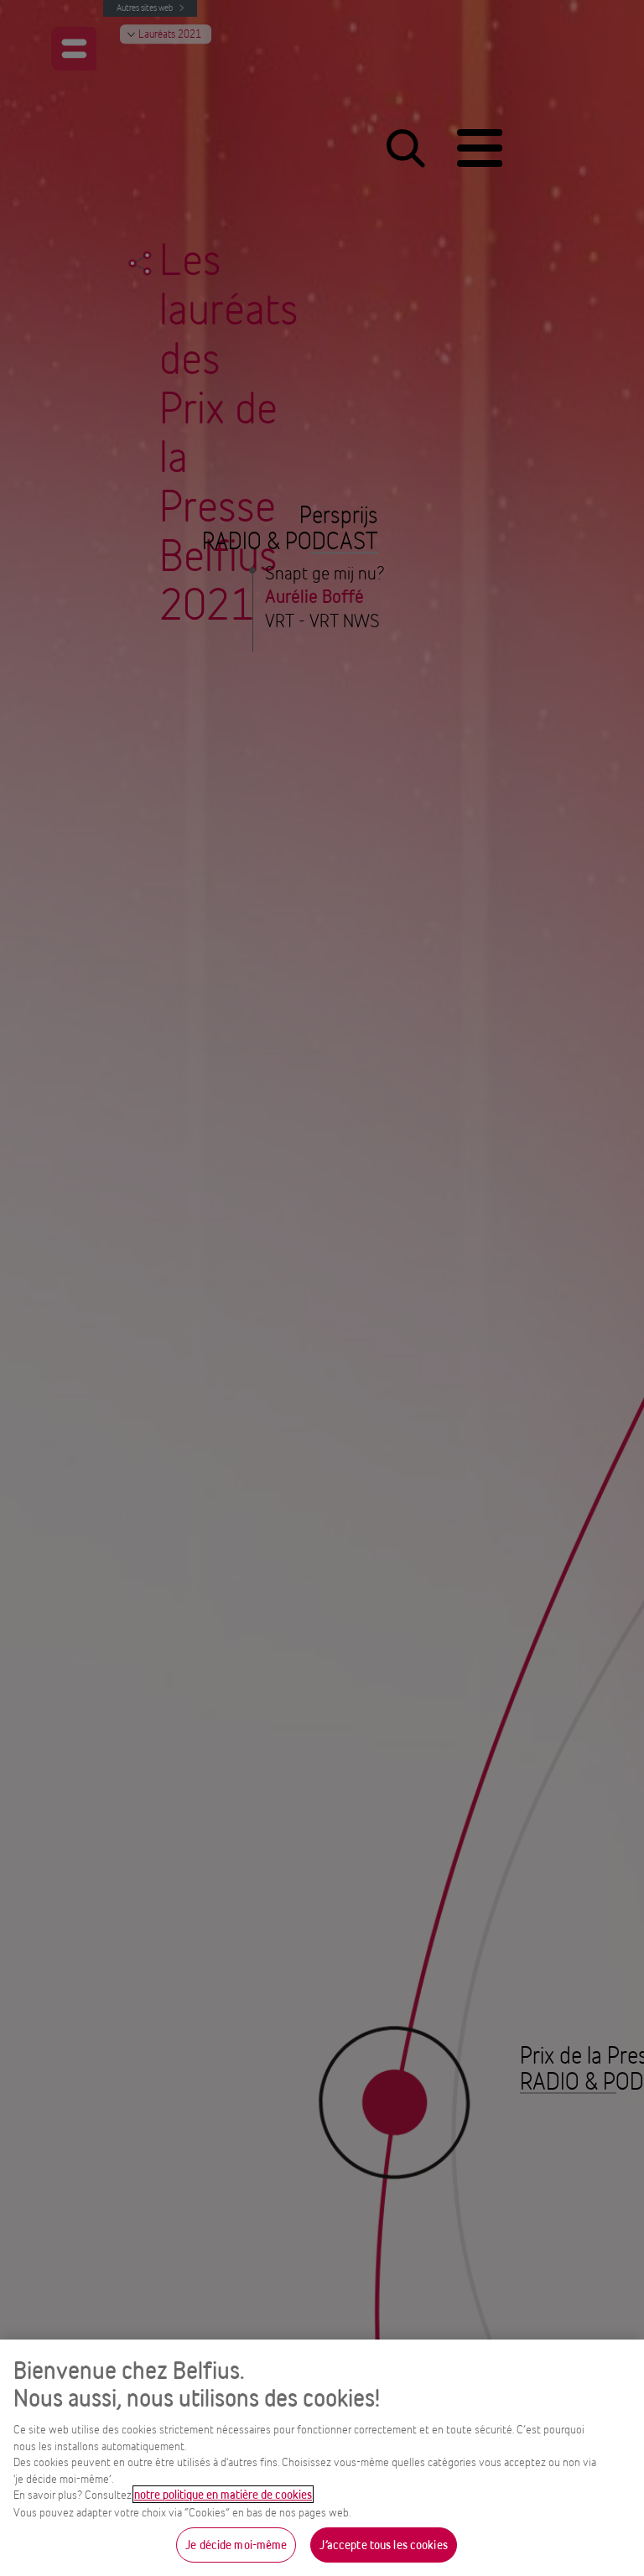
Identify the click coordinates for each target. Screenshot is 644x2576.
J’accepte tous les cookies (383, 2545)
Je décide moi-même (236, 2545)
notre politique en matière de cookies (223, 2494)
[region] (322, 2458)
